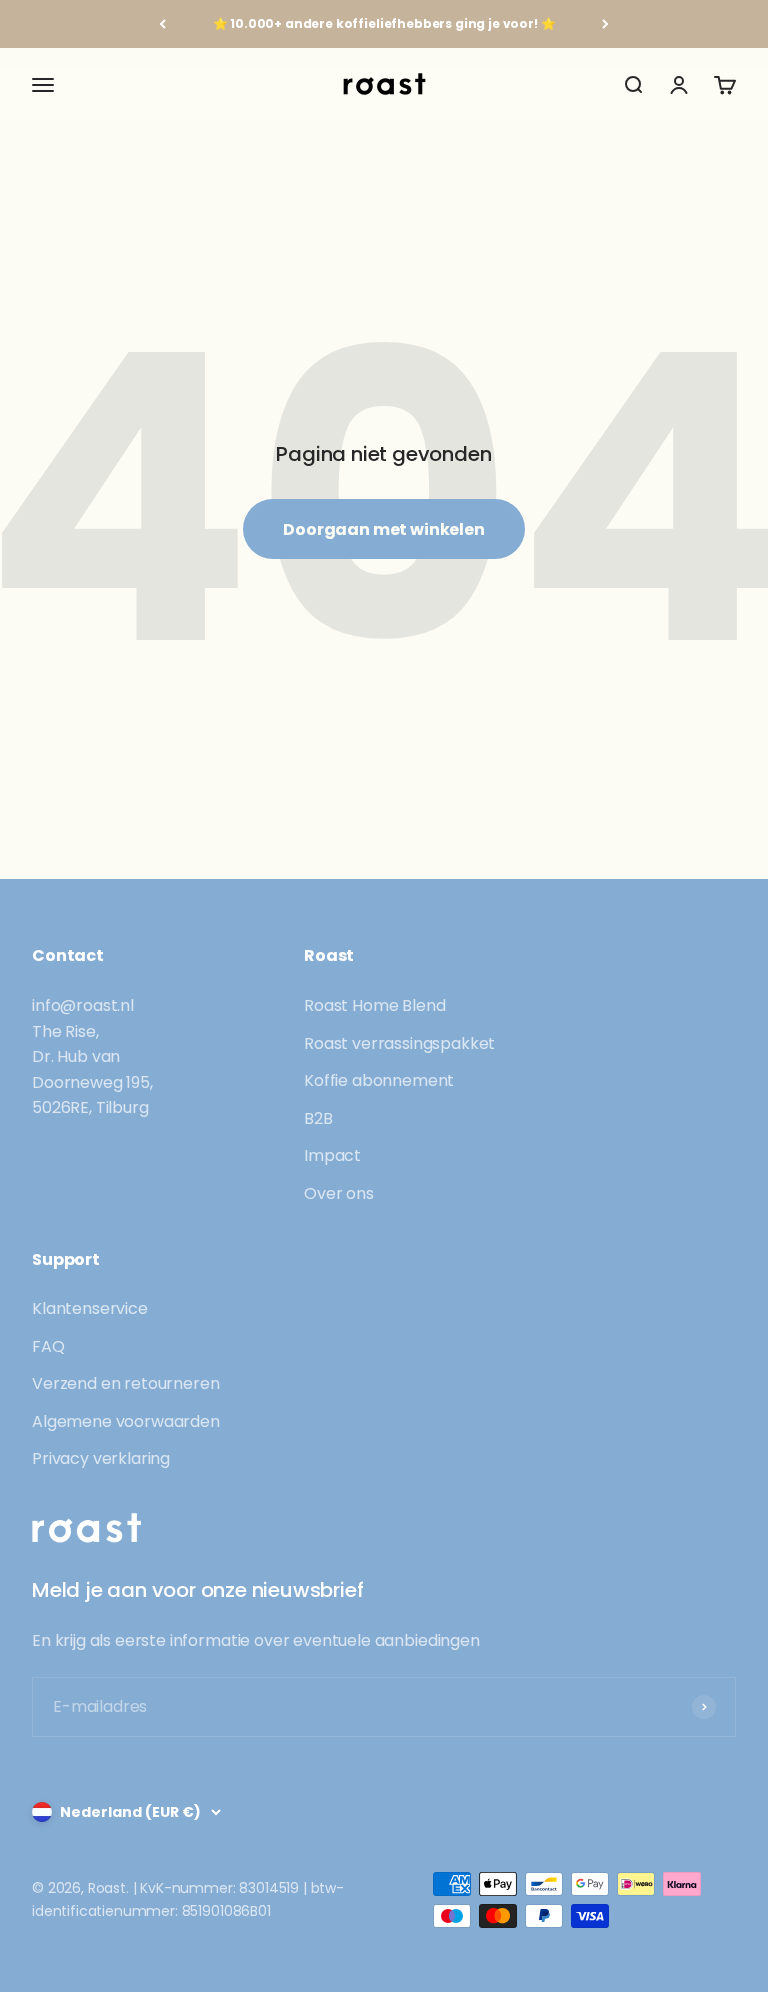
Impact (332, 1155)
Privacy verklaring (101, 1458)
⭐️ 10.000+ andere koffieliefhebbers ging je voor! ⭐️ (384, 23)
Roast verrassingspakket (399, 1043)
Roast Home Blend (374, 1005)
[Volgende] (605, 24)
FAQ (48, 1346)
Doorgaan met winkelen (384, 529)
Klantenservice (90, 1308)
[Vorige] (162, 24)
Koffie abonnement (379, 1080)
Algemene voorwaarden (126, 1421)
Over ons (339, 1193)
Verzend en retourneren (125, 1383)
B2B (318, 1118)
